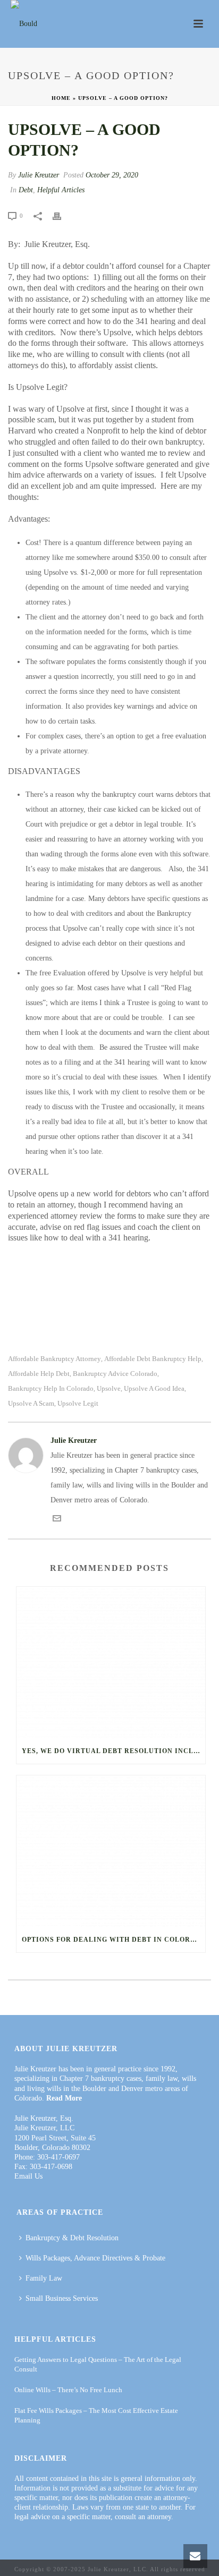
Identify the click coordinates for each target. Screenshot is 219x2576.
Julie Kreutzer (39, 175)
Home (61, 98)
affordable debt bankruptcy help (153, 1359)
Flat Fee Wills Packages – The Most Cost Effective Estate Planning (96, 2415)
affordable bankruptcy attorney (54, 1359)
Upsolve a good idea (154, 1388)
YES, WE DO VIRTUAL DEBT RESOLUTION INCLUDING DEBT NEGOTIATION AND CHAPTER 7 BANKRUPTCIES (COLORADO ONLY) (113, 1751)
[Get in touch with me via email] (57, 1520)
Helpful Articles (61, 190)
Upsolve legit (78, 1403)
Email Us (28, 2176)
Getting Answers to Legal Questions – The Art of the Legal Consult (98, 2364)
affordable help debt (39, 1374)
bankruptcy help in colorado (51, 1388)
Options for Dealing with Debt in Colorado (113, 1940)
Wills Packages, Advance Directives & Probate (95, 2258)
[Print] (62, 216)
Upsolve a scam (31, 1403)
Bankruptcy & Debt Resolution (72, 2238)
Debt (26, 190)
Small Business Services (62, 2298)
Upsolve (109, 1388)
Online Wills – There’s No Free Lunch (68, 2390)
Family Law (44, 2278)
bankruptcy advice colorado (115, 1374)
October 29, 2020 (112, 175)
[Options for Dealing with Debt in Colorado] (111, 1851)
